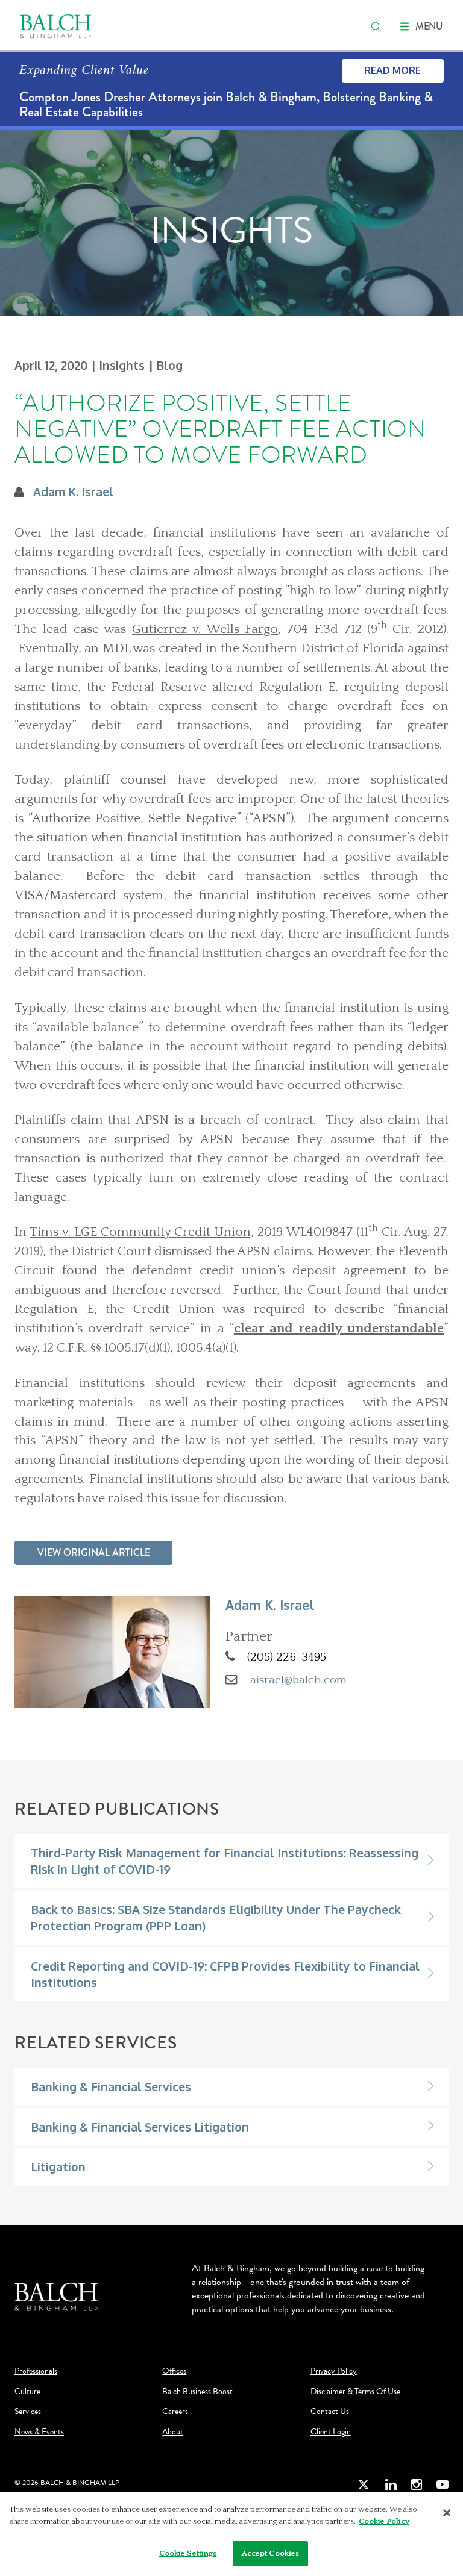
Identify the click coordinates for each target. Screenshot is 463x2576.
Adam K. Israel (73, 492)
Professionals (36, 2371)
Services (28, 2412)
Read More (392, 70)
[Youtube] (443, 2485)
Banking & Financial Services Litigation (140, 2127)
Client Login (331, 2432)
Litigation (58, 2167)
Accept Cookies (271, 2553)
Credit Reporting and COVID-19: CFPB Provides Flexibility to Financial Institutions (225, 1974)
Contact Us (330, 2412)
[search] (376, 27)
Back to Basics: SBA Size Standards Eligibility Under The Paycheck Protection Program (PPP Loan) (216, 1918)
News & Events (39, 2432)
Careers (175, 2412)
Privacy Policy (334, 2371)
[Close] (447, 2513)
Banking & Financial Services (111, 2087)
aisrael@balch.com (298, 1680)
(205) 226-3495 (287, 1657)
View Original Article (94, 1552)
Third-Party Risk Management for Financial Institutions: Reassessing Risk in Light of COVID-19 (225, 1861)
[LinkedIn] (391, 2485)
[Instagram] (417, 2485)
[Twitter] (364, 2485)
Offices (174, 2371)
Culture (27, 2392)
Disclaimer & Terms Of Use (355, 2392)
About (173, 2432)
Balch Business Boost (197, 2392)
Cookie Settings (188, 2553)
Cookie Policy (384, 2521)
